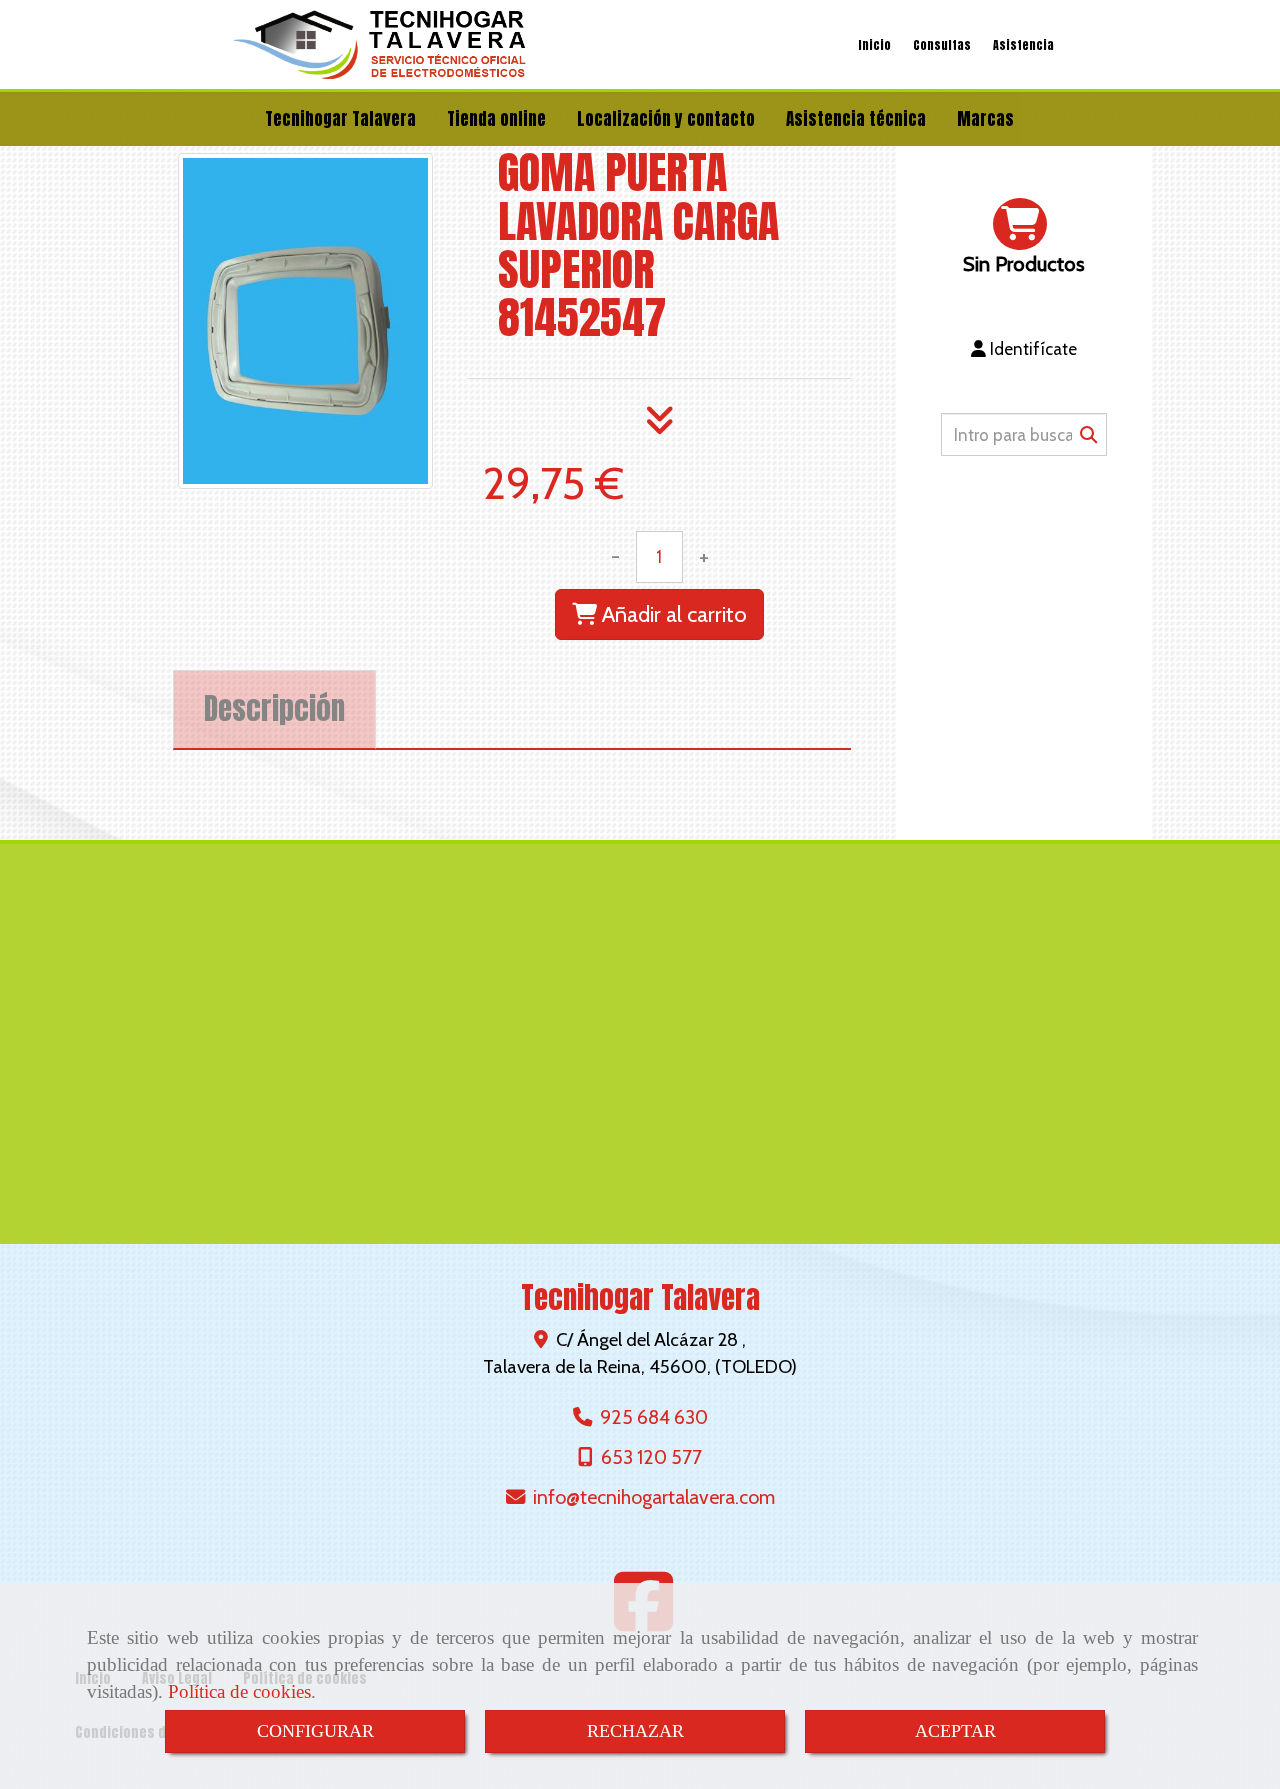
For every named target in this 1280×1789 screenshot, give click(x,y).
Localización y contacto (666, 119)
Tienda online (496, 119)
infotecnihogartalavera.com (654, 1497)
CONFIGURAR (315, 1731)
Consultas (942, 45)
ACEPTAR (955, 1731)
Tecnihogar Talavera (340, 119)
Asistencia (1023, 45)
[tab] (274, 709)
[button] (1024, 349)
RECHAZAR (635, 1731)
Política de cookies (239, 1691)
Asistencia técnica (856, 119)
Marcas (985, 119)
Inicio (874, 45)
